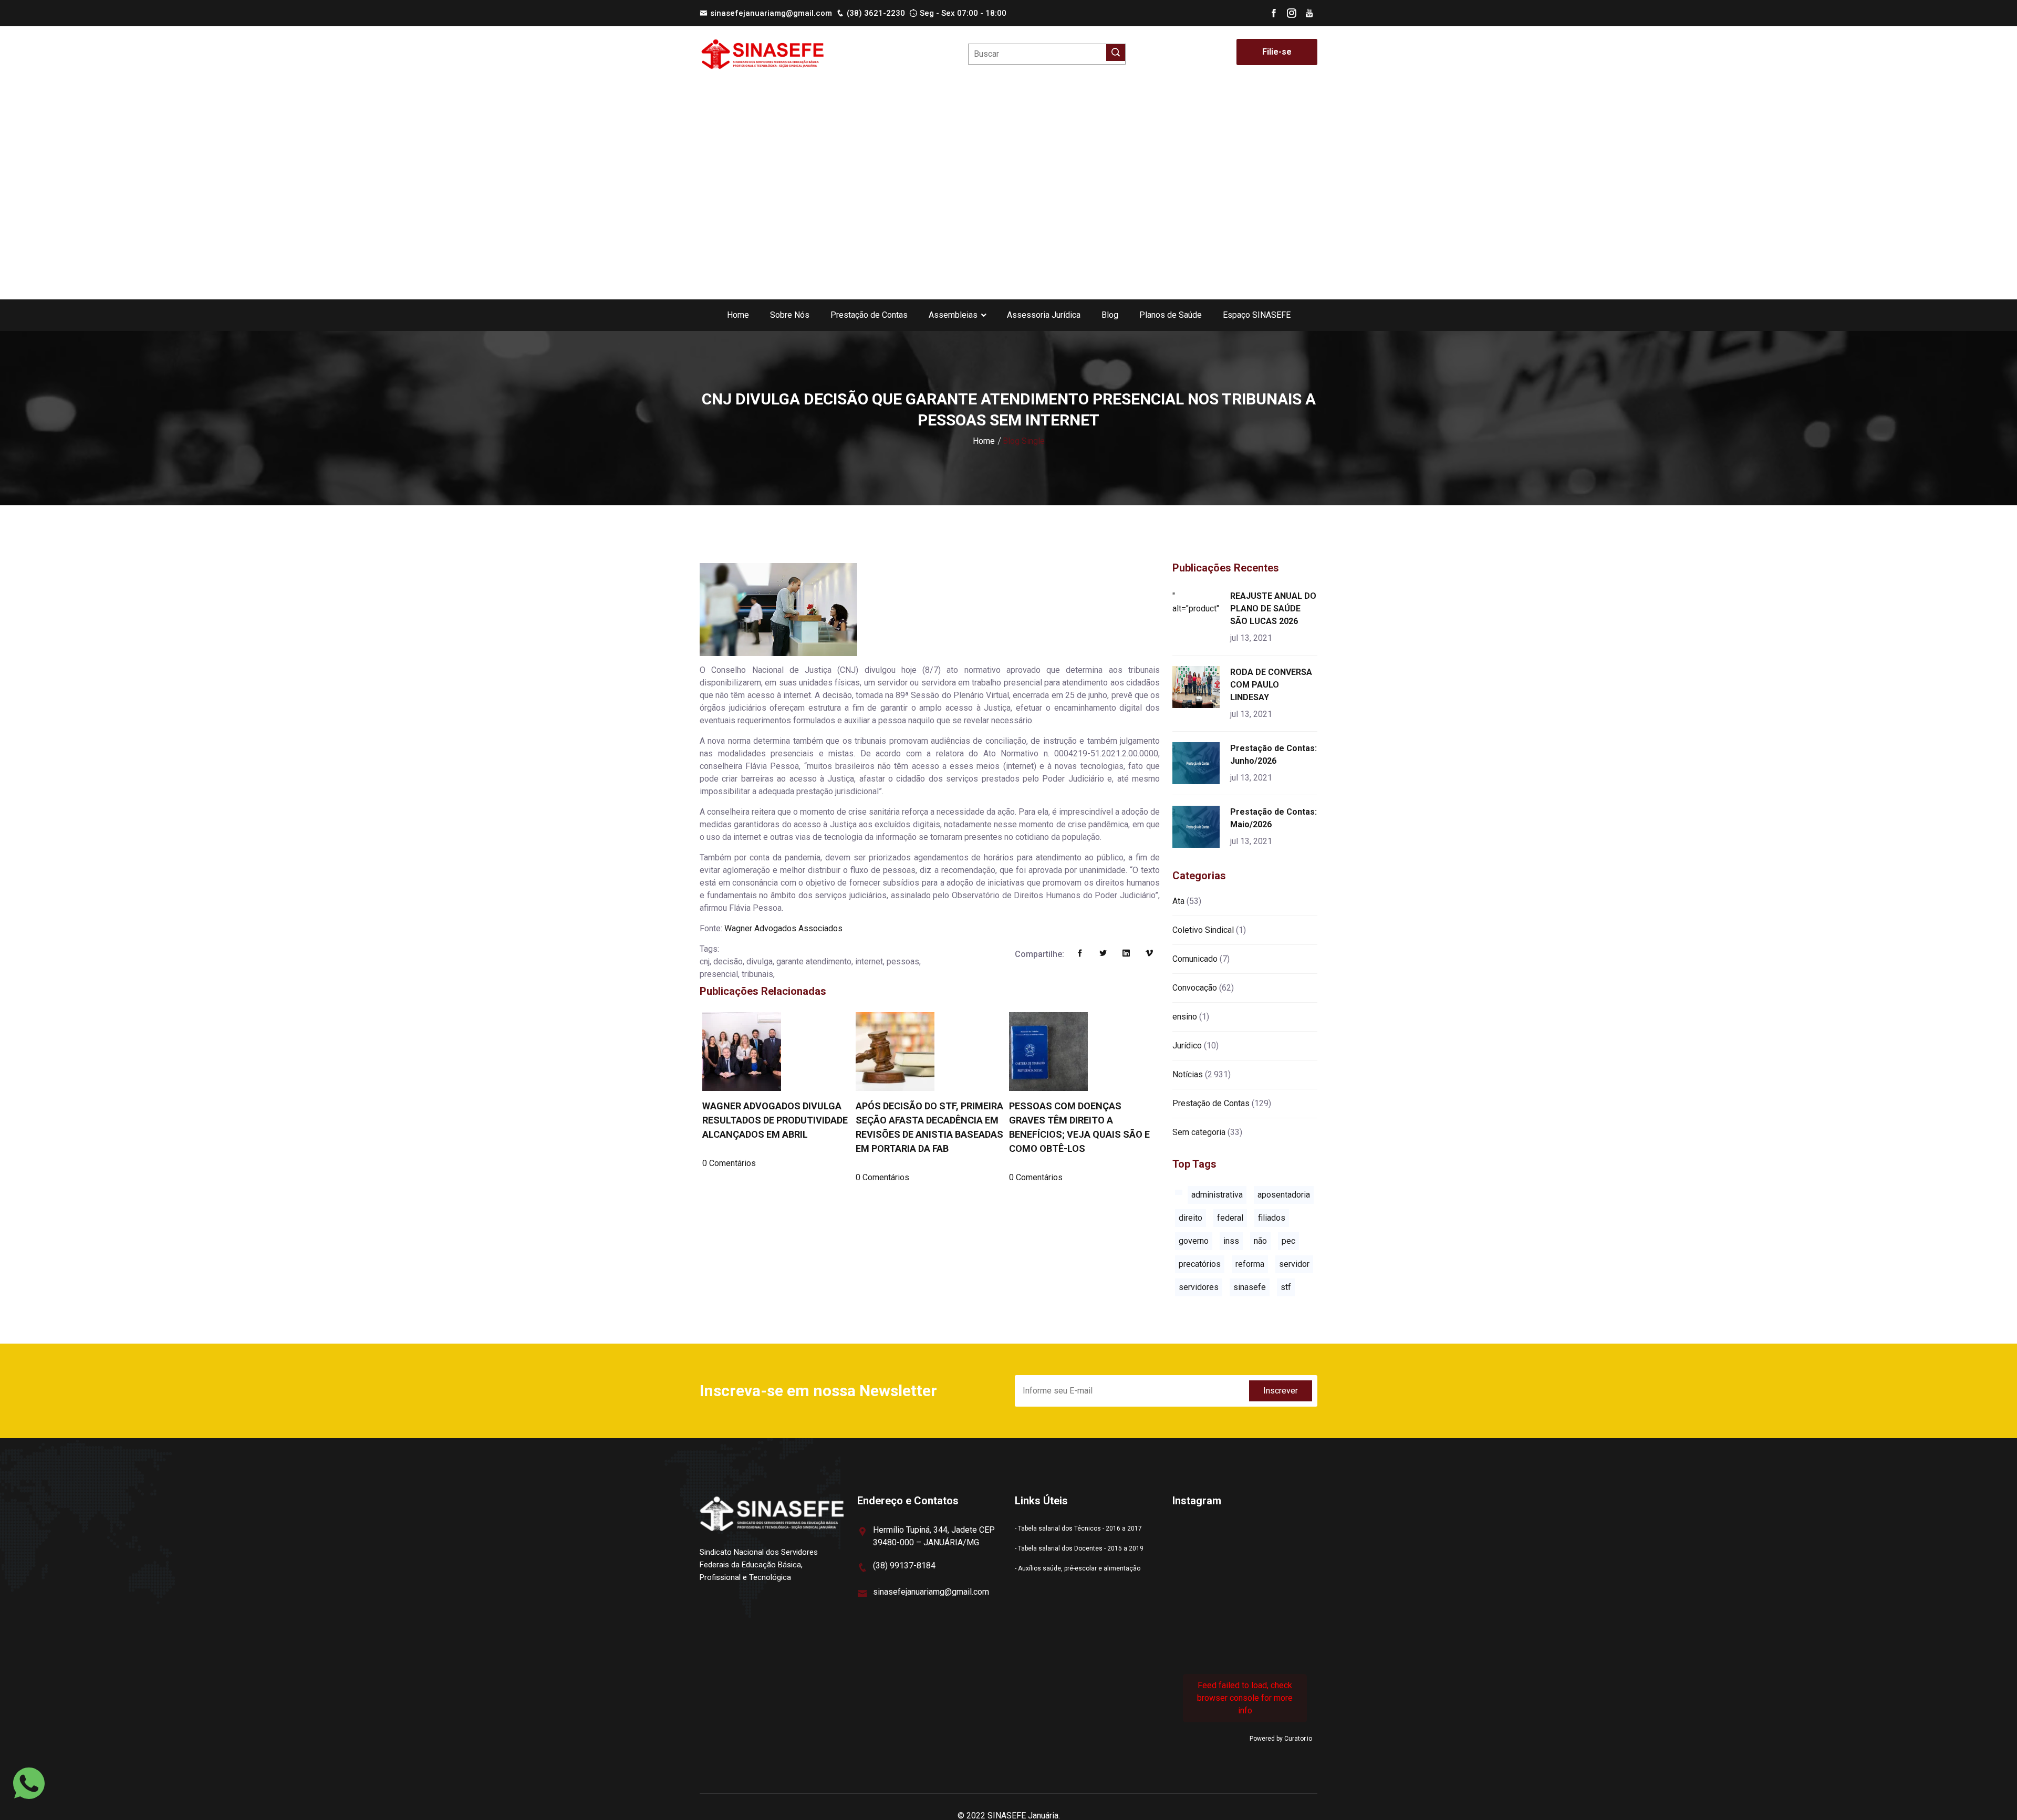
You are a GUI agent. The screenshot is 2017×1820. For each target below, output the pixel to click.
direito (1191, 1218)
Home (738, 315)
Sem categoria (1199, 1132)
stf (1286, 1287)
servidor (1294, 1264)
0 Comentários (729, 1163)
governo (1194, 1241)
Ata (1178, 901)
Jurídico (1187, 1046)
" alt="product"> (1198, 602)
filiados (1272, 1218)
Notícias (1188, 1074)
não (1260, 1241)
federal (1230, 1218)
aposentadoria (1284, 1195)
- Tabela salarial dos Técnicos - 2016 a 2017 (1078, 1528)
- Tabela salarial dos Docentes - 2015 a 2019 (1079, 1548)
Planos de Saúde (1171, 315)
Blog (1110, 315)
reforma (1250, 1264)
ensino (1185, 1017)
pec (1288, 1241)
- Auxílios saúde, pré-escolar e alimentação (1078, 1568)
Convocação (1195, 988)
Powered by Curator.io (1281, 1739)
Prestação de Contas (869, 315)
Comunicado (1195, 959)
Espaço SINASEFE (1257, 315)
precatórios (1200, 1264)
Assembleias (953, 315)
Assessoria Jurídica (1044, 315)
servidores (1199, 1287)
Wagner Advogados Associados (783, 928)
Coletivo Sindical (1203, 930)
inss (1231, 1241)
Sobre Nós (790, 315)
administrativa (1217, 1195)
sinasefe (1250, 1287)
